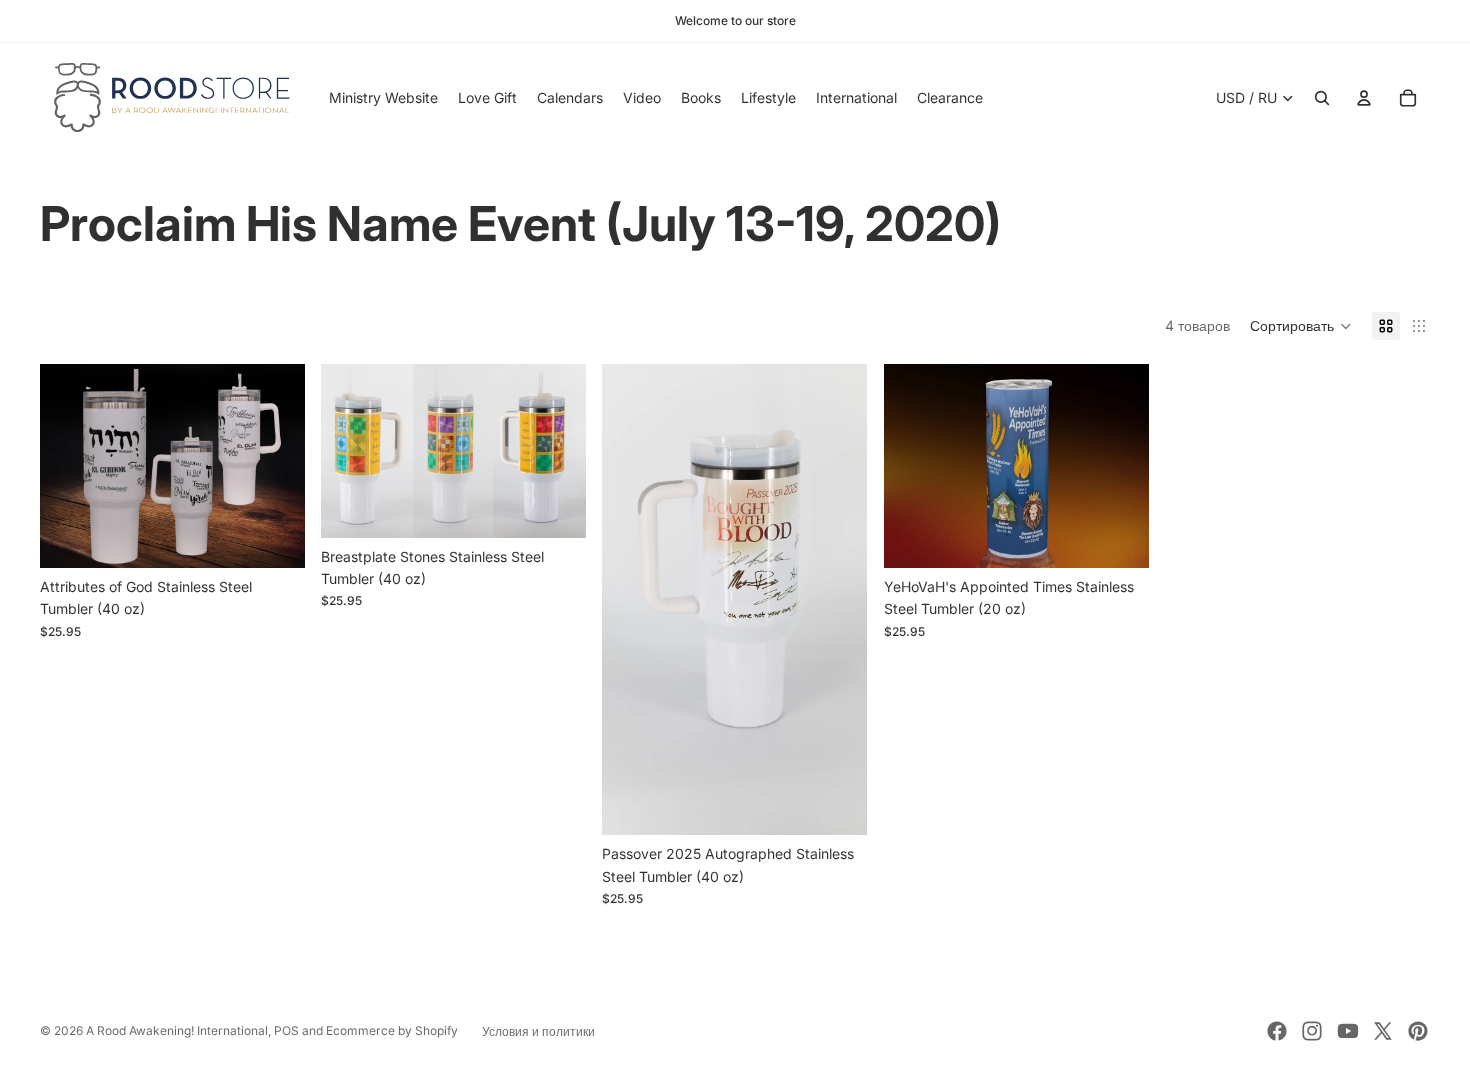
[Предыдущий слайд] (632, 600)
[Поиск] (1322, 98)
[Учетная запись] (1364, 98)
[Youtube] (1348, 1031)
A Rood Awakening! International (177, 1030)
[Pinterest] (1418, 1031)
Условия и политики (538, 1031)
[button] (1301, 326)
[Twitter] (1383, 1031)
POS (286, 1030)
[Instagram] (1312, 1031)
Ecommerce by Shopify (392, 1030)
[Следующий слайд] (838, 600)
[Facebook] (1277, 1031)
